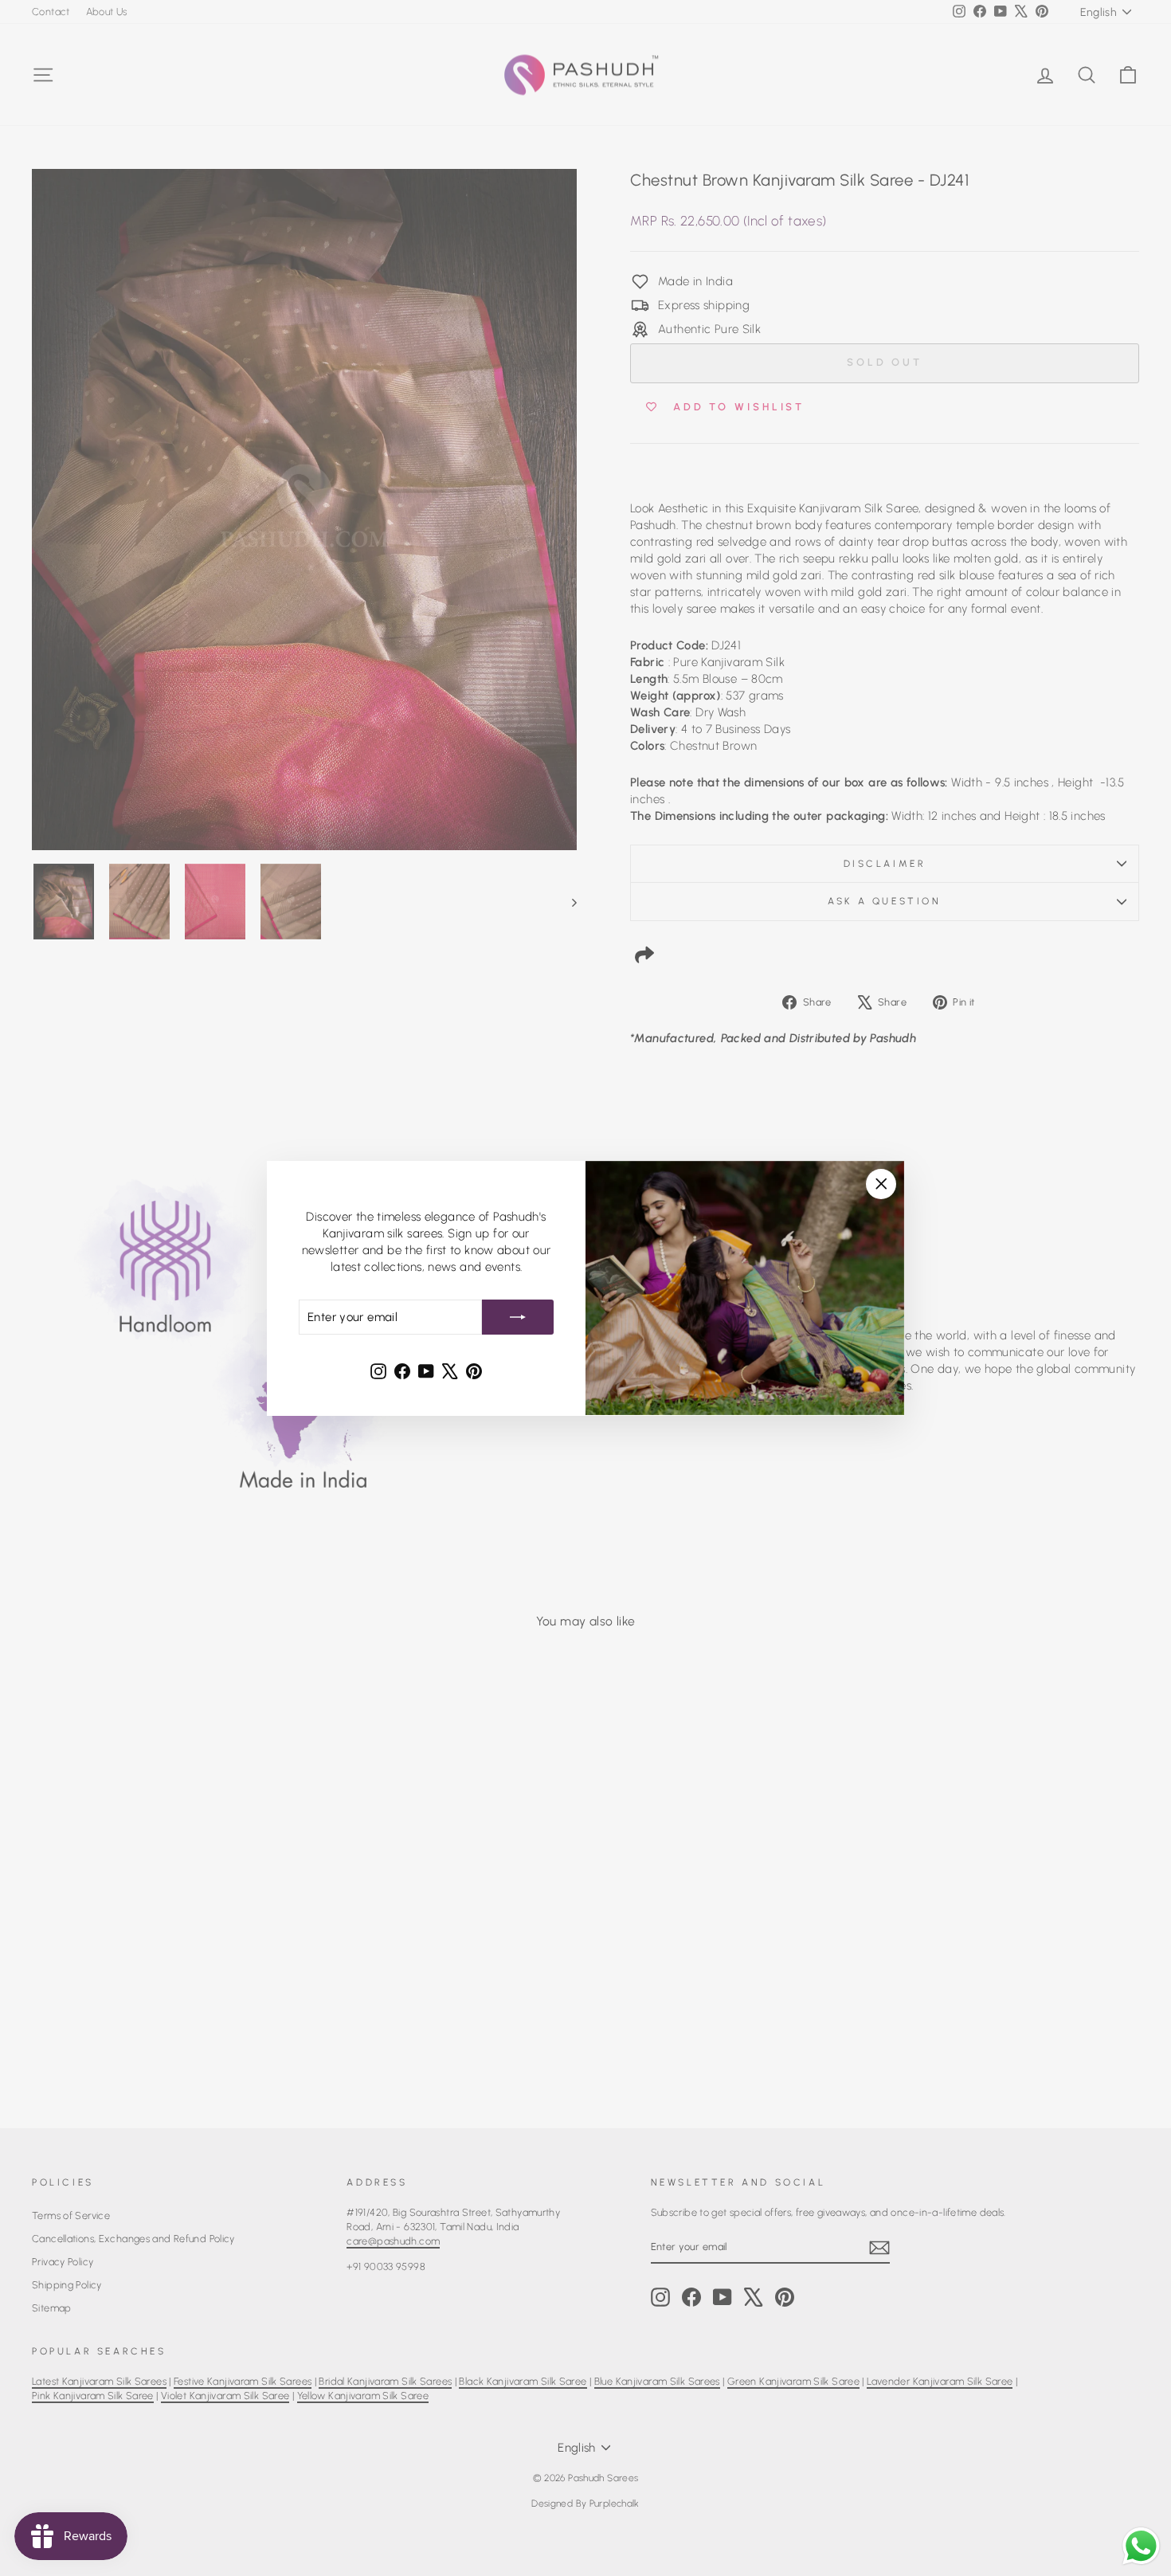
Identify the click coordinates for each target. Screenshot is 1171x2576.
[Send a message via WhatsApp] (1141, 2546)
